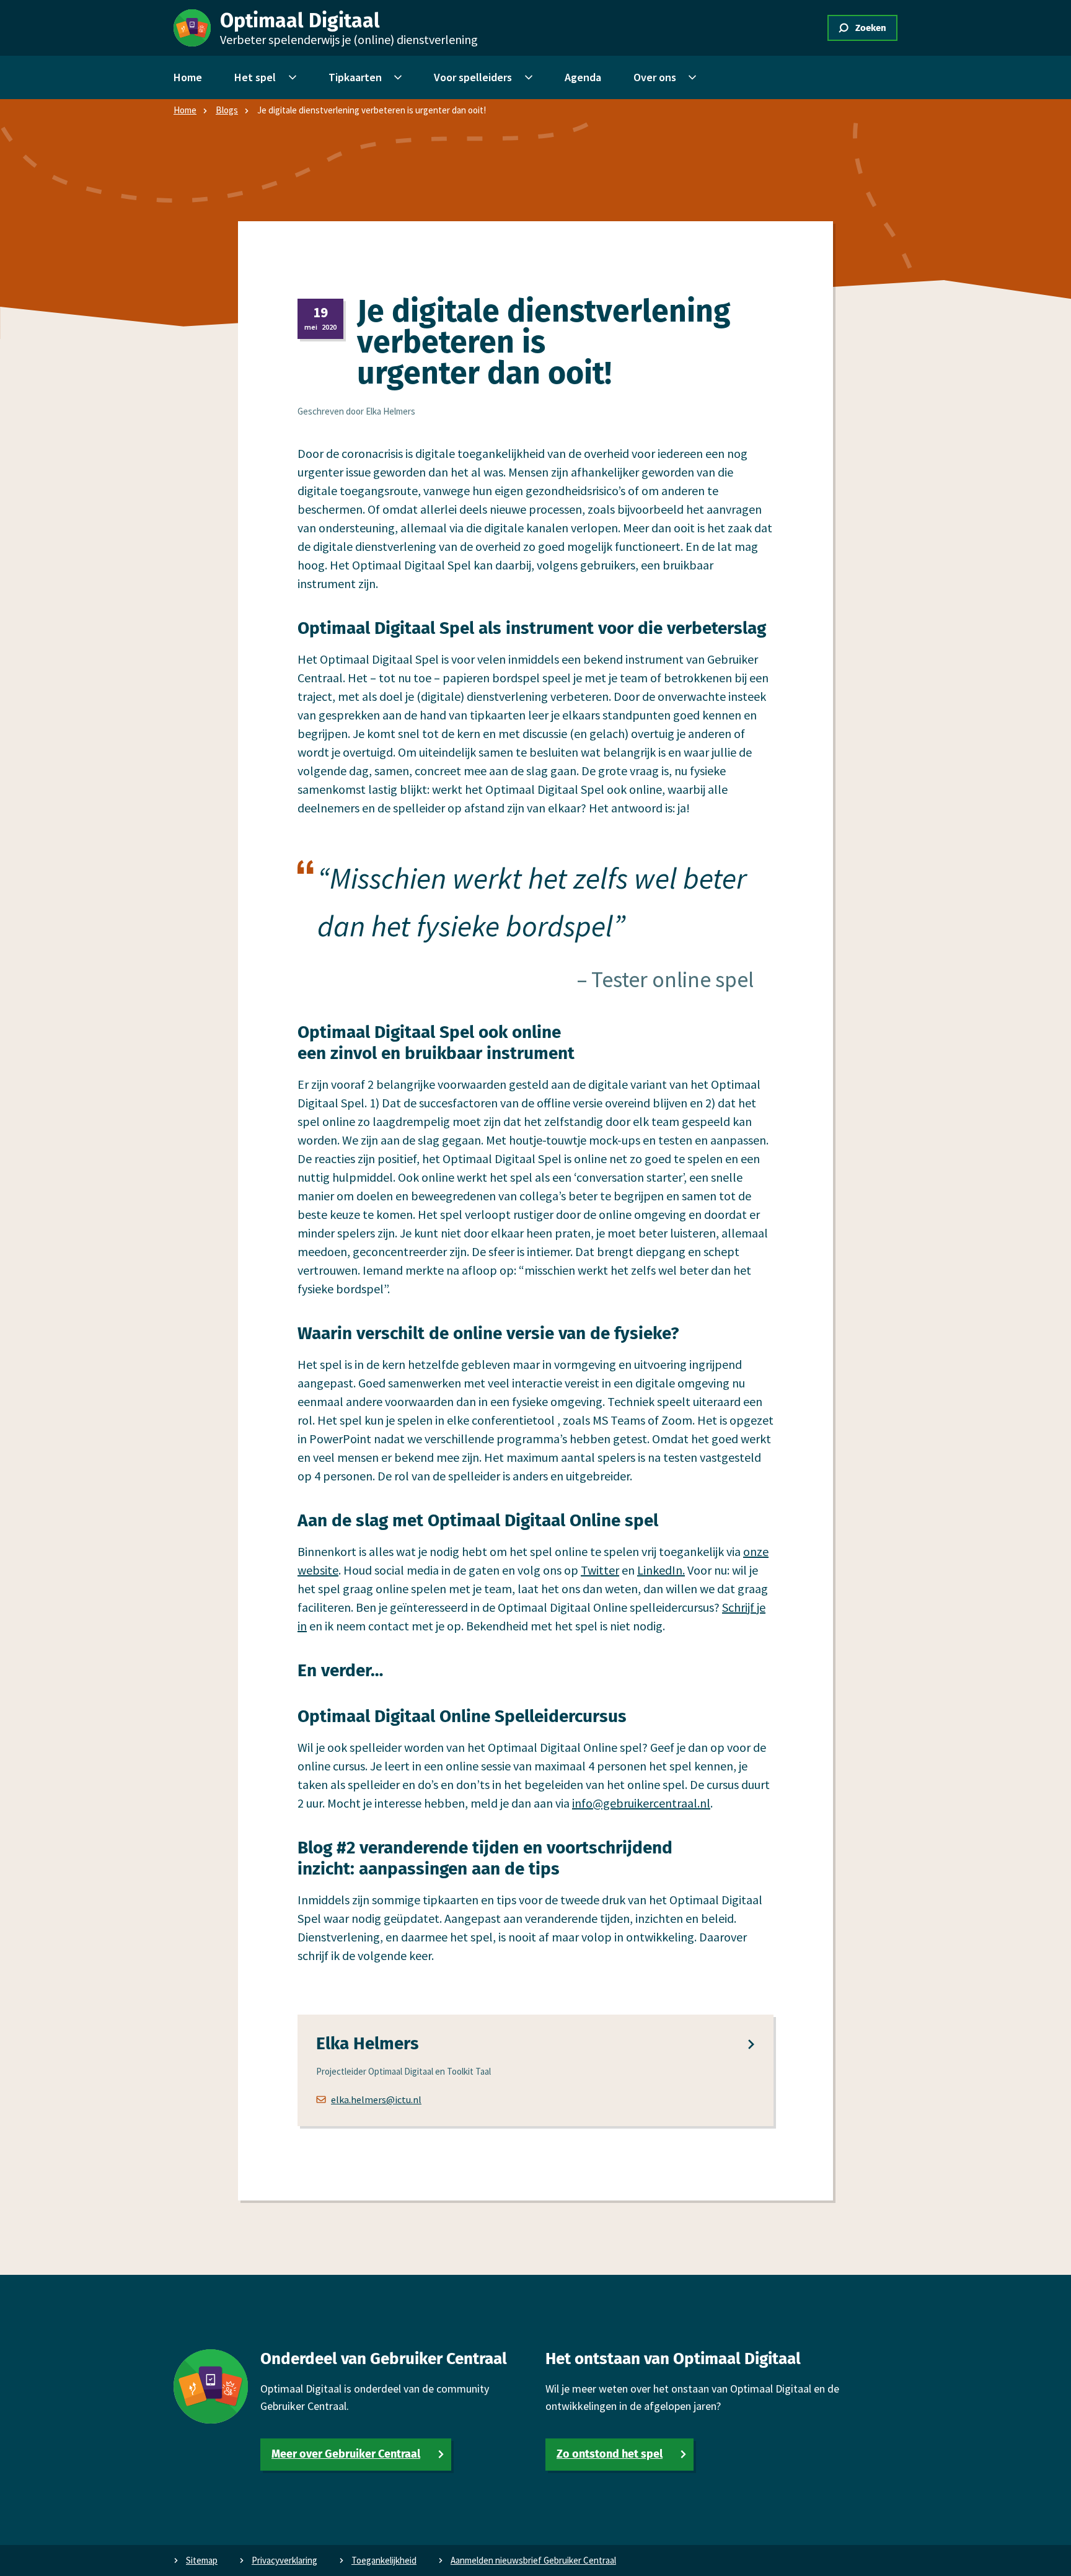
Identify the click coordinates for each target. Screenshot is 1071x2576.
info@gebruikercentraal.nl (641, 1803)
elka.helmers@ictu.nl (376, 2099)
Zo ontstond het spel (610, 2454)
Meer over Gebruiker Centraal (346, 2454)
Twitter (600, 1570)
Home (185, 110)
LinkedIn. (661, 1570)
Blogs (227, 110)
